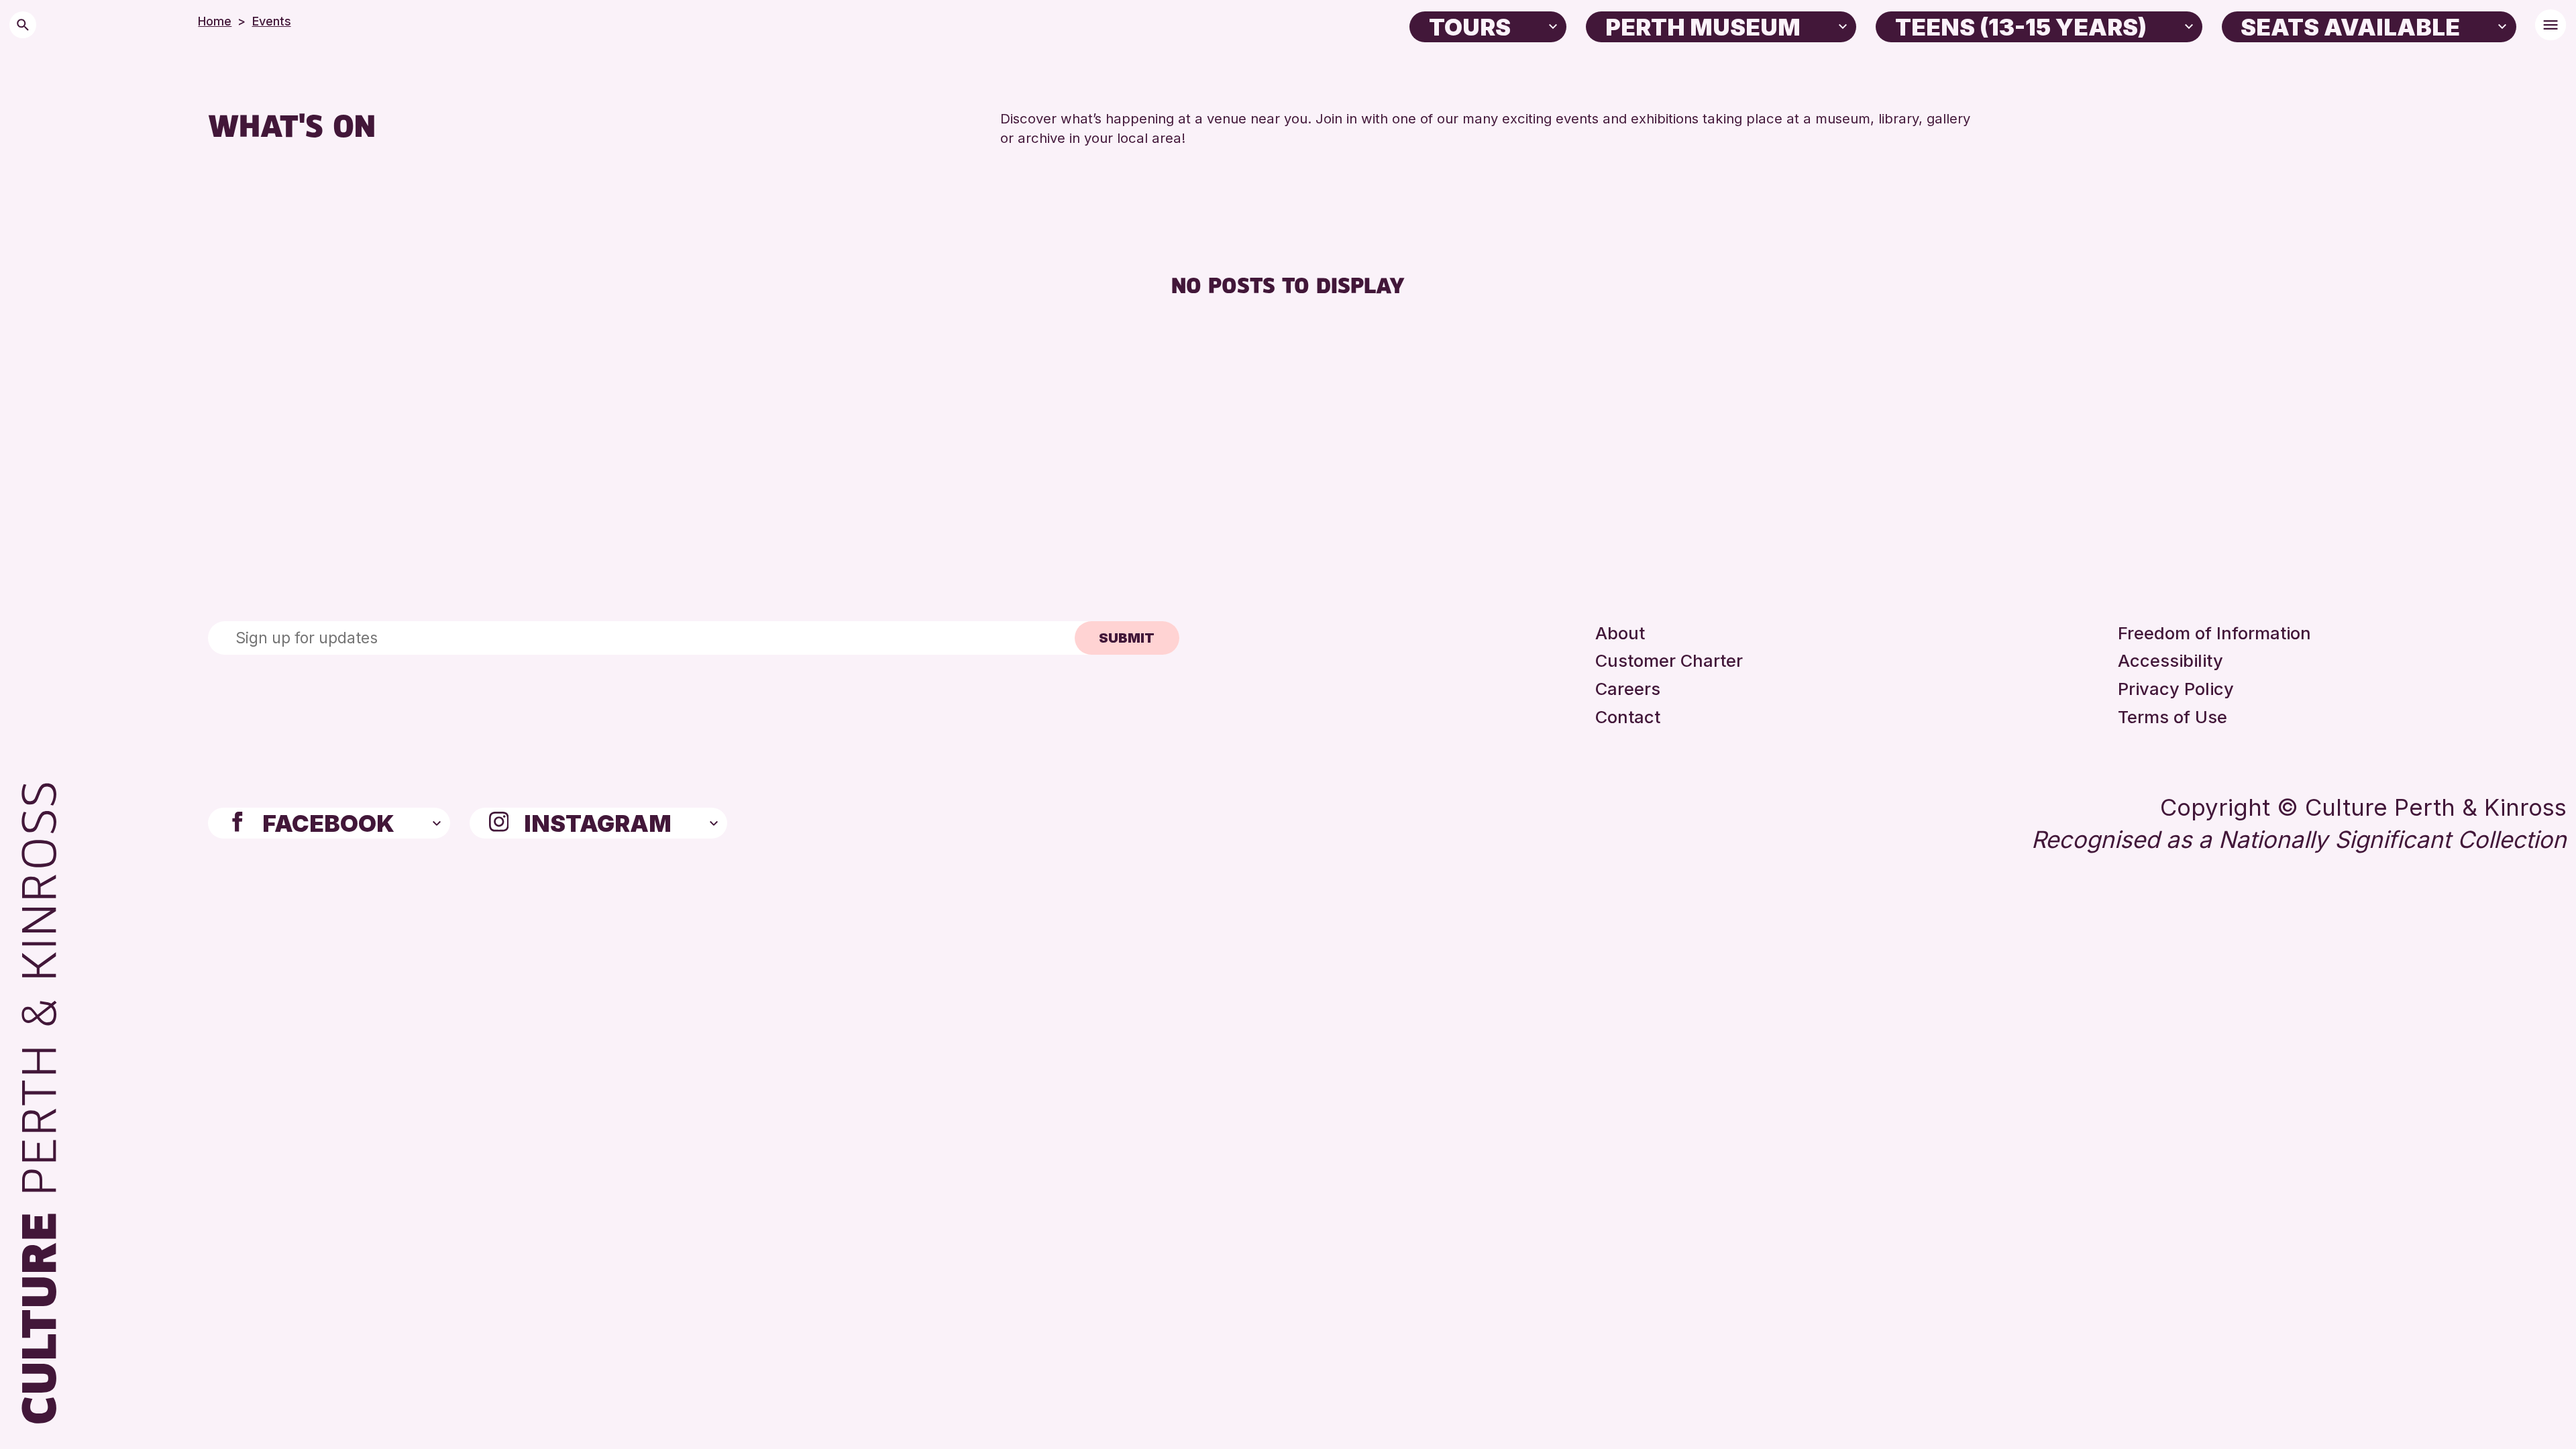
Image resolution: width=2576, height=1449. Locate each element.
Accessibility (2170, 660)
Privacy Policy (2176, 689)
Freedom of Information (2214, 633)
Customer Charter (1669, 660)
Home (215, 21)
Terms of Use (2172, 717)
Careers (1628, 689)
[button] (1553, 25)
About (1620, 633)
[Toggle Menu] (2551, 25)
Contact (1628, 717)
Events (272, 21)
